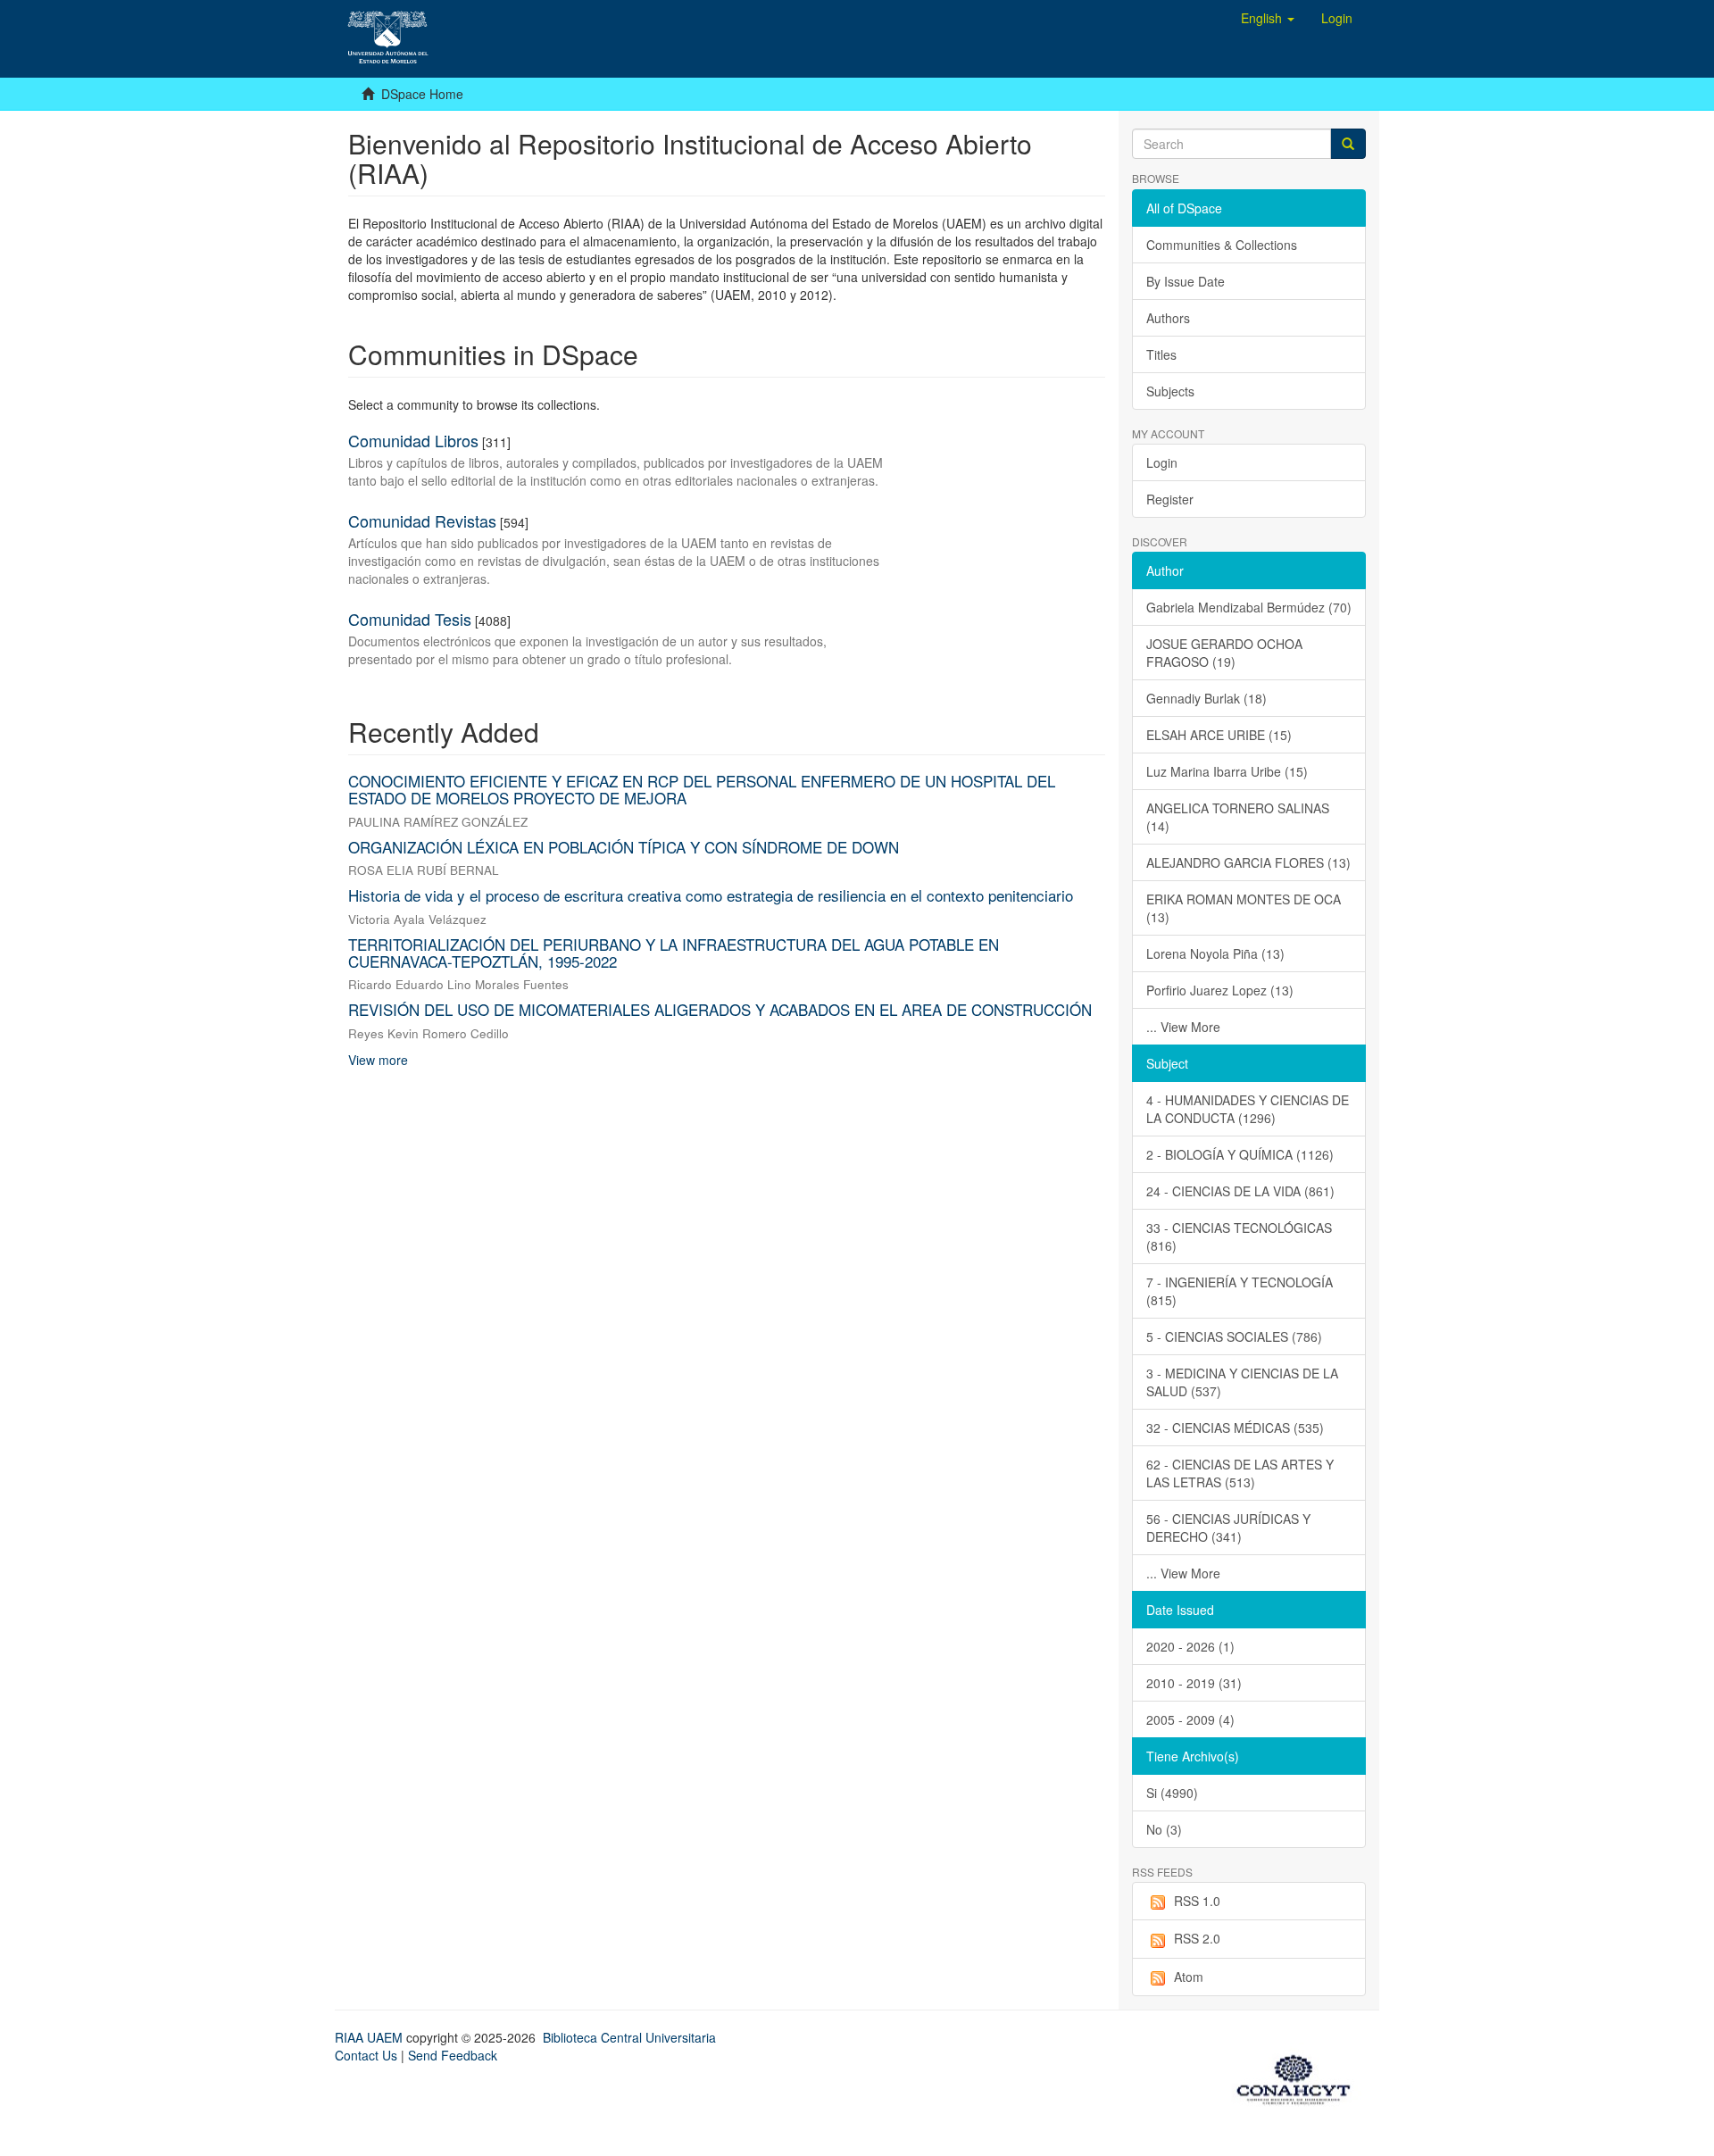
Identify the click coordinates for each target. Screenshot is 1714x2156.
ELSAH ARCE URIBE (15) (1219, 735)
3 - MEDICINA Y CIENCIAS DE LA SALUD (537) (1242, 1382)
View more (378, 1060)
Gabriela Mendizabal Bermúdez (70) (1249, 607)
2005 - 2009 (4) (1190, 1719)
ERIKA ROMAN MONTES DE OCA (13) (1244, 908)
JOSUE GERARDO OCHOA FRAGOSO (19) (1224, 653)
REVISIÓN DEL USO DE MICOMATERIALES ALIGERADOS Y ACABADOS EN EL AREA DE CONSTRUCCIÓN (720, 1009)
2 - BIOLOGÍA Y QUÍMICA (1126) (1240, 1154)
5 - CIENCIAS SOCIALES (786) (1234, 1336)
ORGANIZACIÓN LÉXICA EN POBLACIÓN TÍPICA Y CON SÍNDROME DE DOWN (624, 847)
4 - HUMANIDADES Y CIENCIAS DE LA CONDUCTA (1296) (1248, 1109)
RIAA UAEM (370, 2037)
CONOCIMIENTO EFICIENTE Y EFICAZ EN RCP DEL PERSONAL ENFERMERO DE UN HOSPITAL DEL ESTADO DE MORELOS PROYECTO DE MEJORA (702, 789)
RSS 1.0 (1197, 1901)
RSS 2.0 (1197, 1938)
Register (1170, 499)
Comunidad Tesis (410, 619)
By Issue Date (1186, 281)
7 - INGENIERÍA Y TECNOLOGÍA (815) (1240, 1291)
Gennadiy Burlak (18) (1206, 698)
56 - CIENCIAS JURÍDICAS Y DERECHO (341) (1228, 1528)
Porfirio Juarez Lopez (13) (1220, 990)
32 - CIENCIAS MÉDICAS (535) (1235, 1428)
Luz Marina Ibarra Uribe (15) (1227, 771)
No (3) (1164, 1829)
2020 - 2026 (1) (1190, 1646)
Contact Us (366, 2055)
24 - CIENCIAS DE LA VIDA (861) (1240, 1191)
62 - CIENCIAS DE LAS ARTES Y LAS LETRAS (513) (1240, 1473)
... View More (1183, 1027)
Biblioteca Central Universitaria (629, 2037)
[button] (1268, 18)
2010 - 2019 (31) (1194, 1683)
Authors (1168, 318)
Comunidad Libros (413, 440)
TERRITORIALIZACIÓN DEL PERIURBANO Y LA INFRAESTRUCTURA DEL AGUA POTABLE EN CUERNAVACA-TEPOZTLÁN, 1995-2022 (674, 953)
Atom (1189, 1977)
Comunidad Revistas (422, 520)
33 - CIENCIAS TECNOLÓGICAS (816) (1239, 1236)
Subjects (1170, 391)
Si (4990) (1172, 1793)
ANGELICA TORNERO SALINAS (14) (1238, 817)
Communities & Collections (1222, 245)
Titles (1161, 354)
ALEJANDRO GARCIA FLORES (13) (1248, 862)
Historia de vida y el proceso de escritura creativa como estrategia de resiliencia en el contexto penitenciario (711, 895)
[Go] (1348, 144)
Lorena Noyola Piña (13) (1215, 953)
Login (1162, 462)
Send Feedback (453, 2055)
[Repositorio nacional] (1299, 2077)
